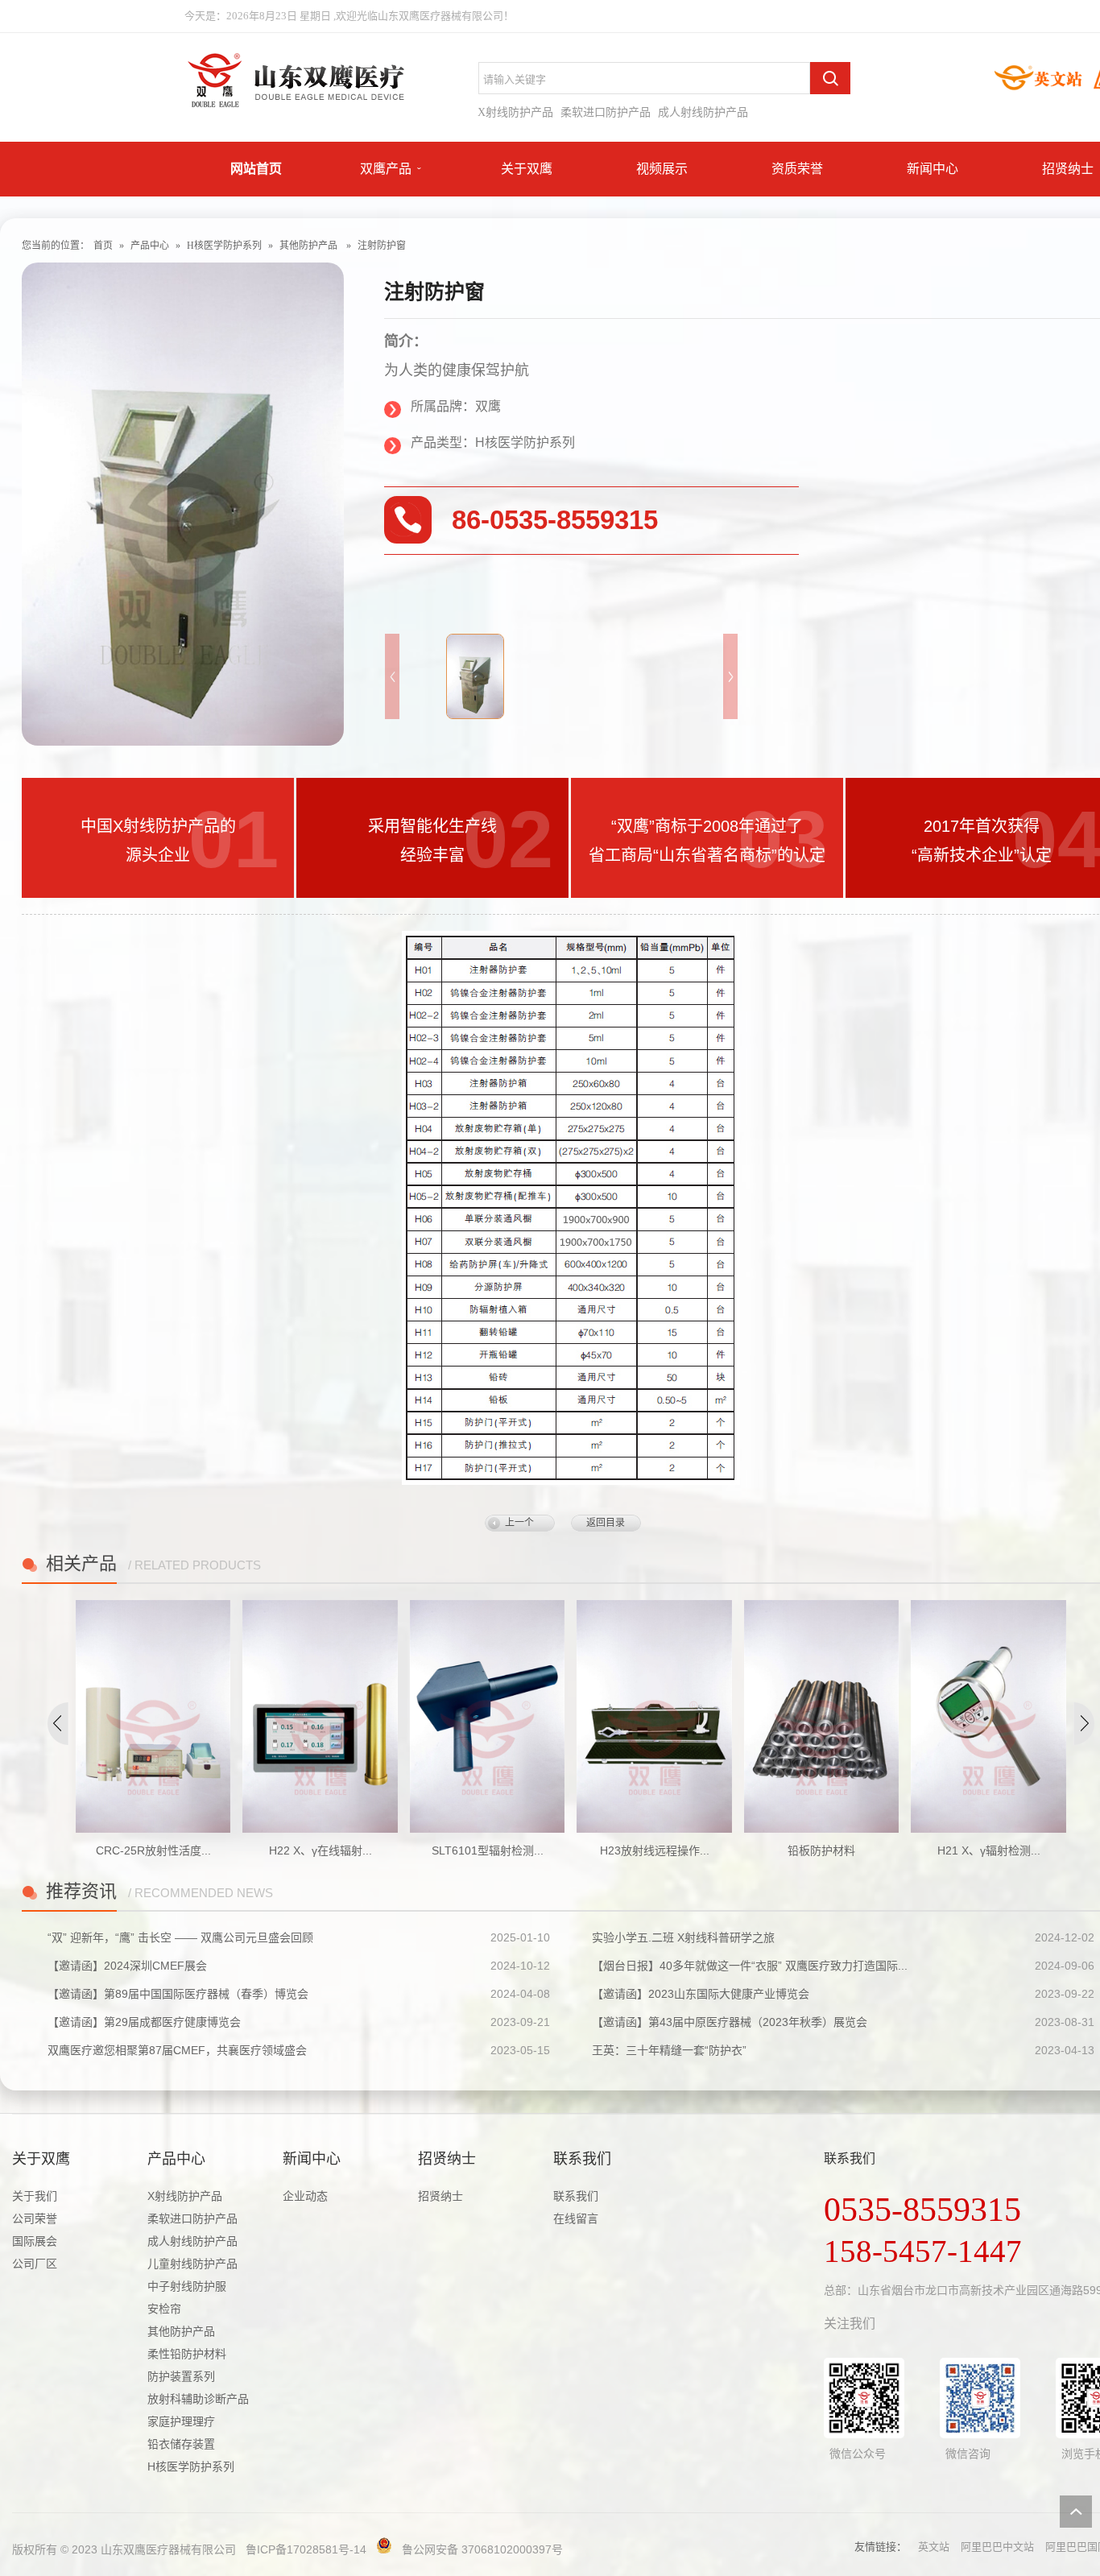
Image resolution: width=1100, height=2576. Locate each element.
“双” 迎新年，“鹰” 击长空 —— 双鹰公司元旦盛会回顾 (180, 1937)
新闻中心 (933, 169)
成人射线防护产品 (703, 112)
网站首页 (256, 169)
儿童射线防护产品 (192, 2264)
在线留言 (576, 2218)
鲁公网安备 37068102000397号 (482, 2549)
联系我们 (582, 2159)
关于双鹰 (527, 169)
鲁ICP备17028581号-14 (306, 2549)
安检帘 (164, 2309)
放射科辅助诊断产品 (198, 2399)
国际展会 (35, 2241)
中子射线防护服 (187, 2286)
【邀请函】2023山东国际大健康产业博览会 (701, 1994)
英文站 (934, 2547)
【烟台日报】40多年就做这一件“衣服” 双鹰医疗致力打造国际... (750, 1966)
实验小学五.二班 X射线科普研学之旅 (683, 1937)
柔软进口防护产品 (606, 112)
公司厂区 (35, 2264)
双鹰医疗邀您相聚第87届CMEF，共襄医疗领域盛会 (177, 2050)
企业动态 (305, 2196)
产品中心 (150, 246)
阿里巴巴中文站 (997, 2547)
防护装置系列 (181, 2376)
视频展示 (662, 169)
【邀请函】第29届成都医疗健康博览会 (144, 2022)
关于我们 (35, 2196)
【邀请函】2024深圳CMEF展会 (127, 1966)
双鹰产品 (386, 169)
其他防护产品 (308, 246)
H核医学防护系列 (224, 246)
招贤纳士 (1068, 169)
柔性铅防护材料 (187, 2354)
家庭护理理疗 (181, 2421)
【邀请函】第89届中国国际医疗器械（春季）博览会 (178, 1994)
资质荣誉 (797, 169)
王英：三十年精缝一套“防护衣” (669, 2050)
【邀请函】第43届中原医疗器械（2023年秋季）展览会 (730, 2022)
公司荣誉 (35, 2218)
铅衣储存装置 (181, 2444)
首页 (103, 246)
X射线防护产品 (515, 112)
